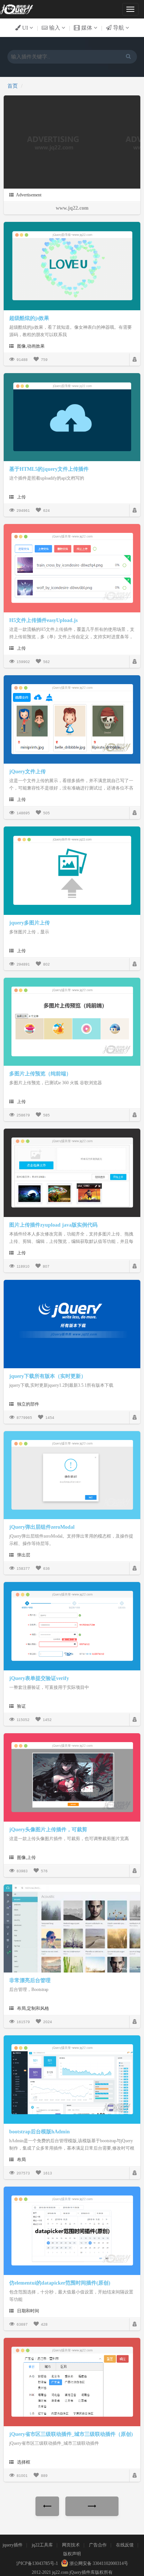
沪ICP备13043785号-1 (37, 2563)
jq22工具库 (42, 2545)
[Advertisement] (54, 142)
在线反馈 (125, 2545)
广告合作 (98, 2545)
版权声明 (72, 2554)
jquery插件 (13, 2545)
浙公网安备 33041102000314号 (98, 2563)
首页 (13, 86)
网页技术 (71, 2545)
